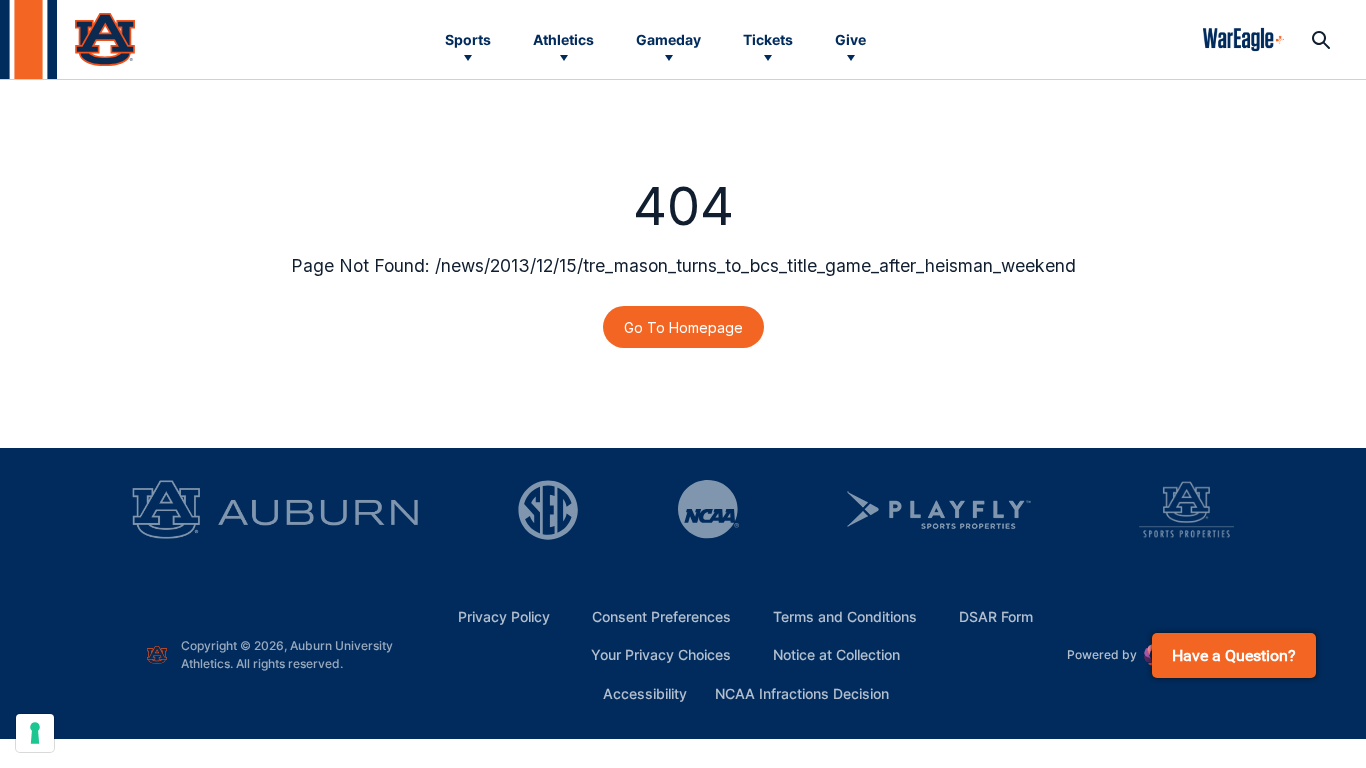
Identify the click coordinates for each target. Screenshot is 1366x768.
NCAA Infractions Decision (802, 693)
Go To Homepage (683, 327)
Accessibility (645, 693)
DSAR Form (996, 616)
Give (850, 39)
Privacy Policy (504, 616)
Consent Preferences (661, 616)
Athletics (563, 39)
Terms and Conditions (845, 616)
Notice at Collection (836, 654)
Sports (468, 39)
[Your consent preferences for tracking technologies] (35, 733)
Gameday (668, 39)
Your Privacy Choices (661, 654)
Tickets (768, 39)
